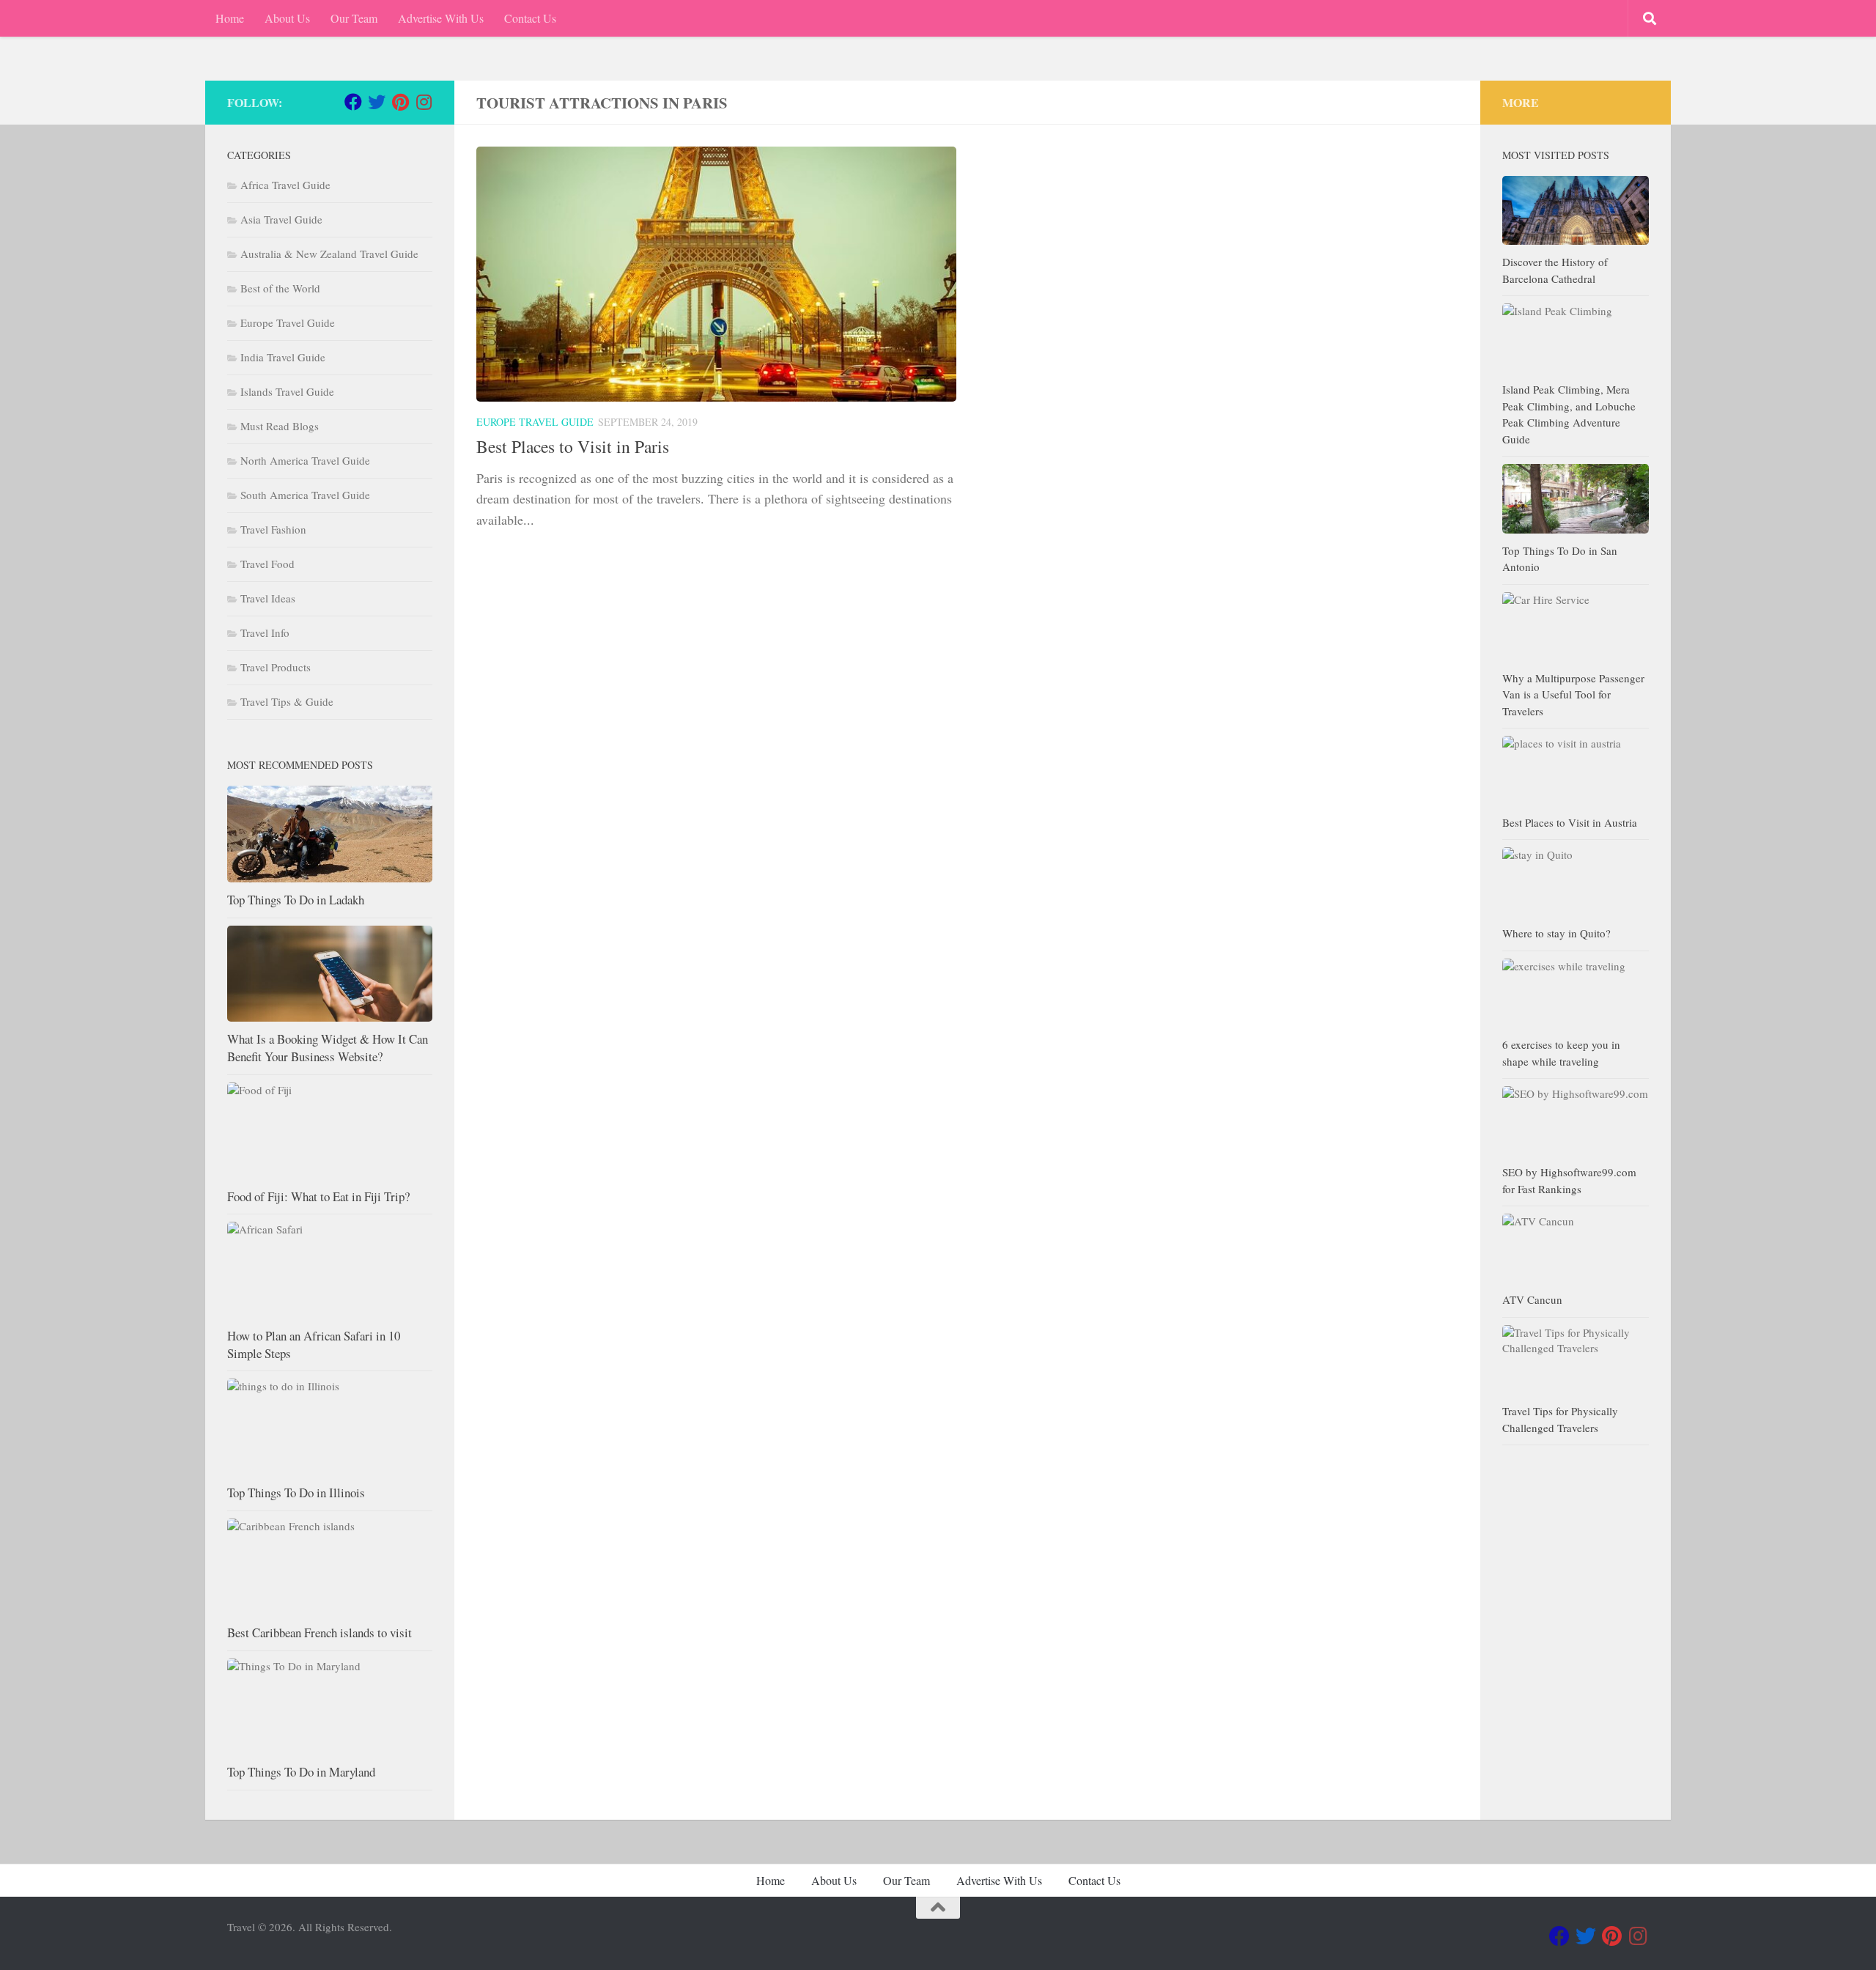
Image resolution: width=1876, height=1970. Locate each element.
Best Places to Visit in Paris (573, 446)
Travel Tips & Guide (287, 701)
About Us (287, 18)
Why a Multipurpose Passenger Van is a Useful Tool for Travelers (1573, 694)
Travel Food (267, 564)
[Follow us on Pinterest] (400, 102)
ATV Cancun (1532, 1299)
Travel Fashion (273, 529)
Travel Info (265, 632)
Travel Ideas (268, 598)
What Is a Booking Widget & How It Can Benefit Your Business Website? (328, 1048)
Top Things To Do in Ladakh (296, 900)
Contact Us (530, 18)
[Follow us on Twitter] (377, 102)
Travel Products (276, 667)
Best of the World (280, 288)
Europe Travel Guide (535, 422)
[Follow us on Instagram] (424, 102)
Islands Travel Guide (287, 391)
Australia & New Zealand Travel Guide (329, 254)
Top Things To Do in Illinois (296, 1493)
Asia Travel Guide (281, 219)
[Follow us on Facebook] (353, 102)
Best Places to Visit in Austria (1570, 822)
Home (230, 18)
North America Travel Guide (305, 460)
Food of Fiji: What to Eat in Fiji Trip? (318, 1196)
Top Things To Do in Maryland (301, 1772)
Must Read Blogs (280, 426)
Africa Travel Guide (285, 185)
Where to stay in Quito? (1556, 933)
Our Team (354, 18)
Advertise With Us (441, 18)
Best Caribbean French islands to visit (320, 1633)
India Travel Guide (283, 357)
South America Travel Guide (305, 495)
